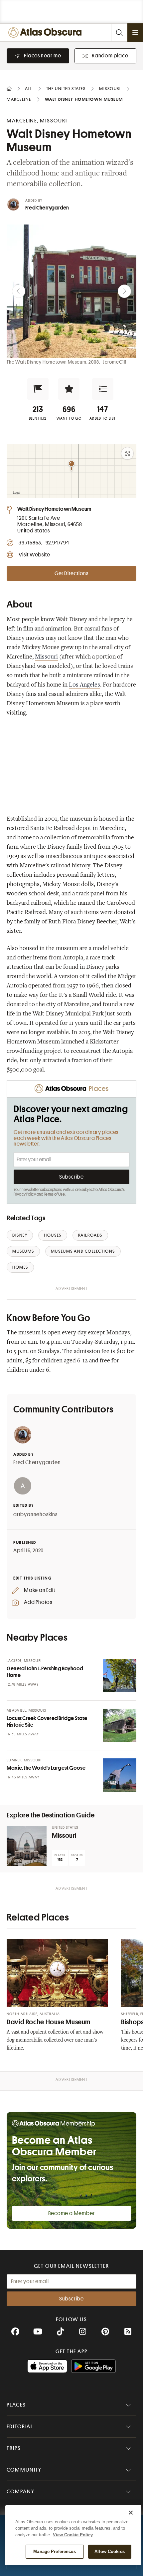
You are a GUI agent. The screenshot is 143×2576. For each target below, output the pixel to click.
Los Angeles (84, 685)
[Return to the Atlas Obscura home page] (47, 33)
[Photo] (120, 1676)
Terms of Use (54, 1194)
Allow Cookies (110, 2551)
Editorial (20, 2427)
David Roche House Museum (49, 2022)
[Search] (119, 33)
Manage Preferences (54, 2551)
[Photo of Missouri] (27, 1846)
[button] (38, 389)
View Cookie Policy (73, 2535)
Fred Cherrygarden (47, 208)
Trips (14, 2448)
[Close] (131, 2513)
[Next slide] (124, 291)
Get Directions (71, 573)
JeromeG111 (115, 362)
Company (20, 2492)
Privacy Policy (25, 1194)
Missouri (46, 657)
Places (16, 2405)
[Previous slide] (19, 291)
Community (24, 2470)
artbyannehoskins (35, 1515)
